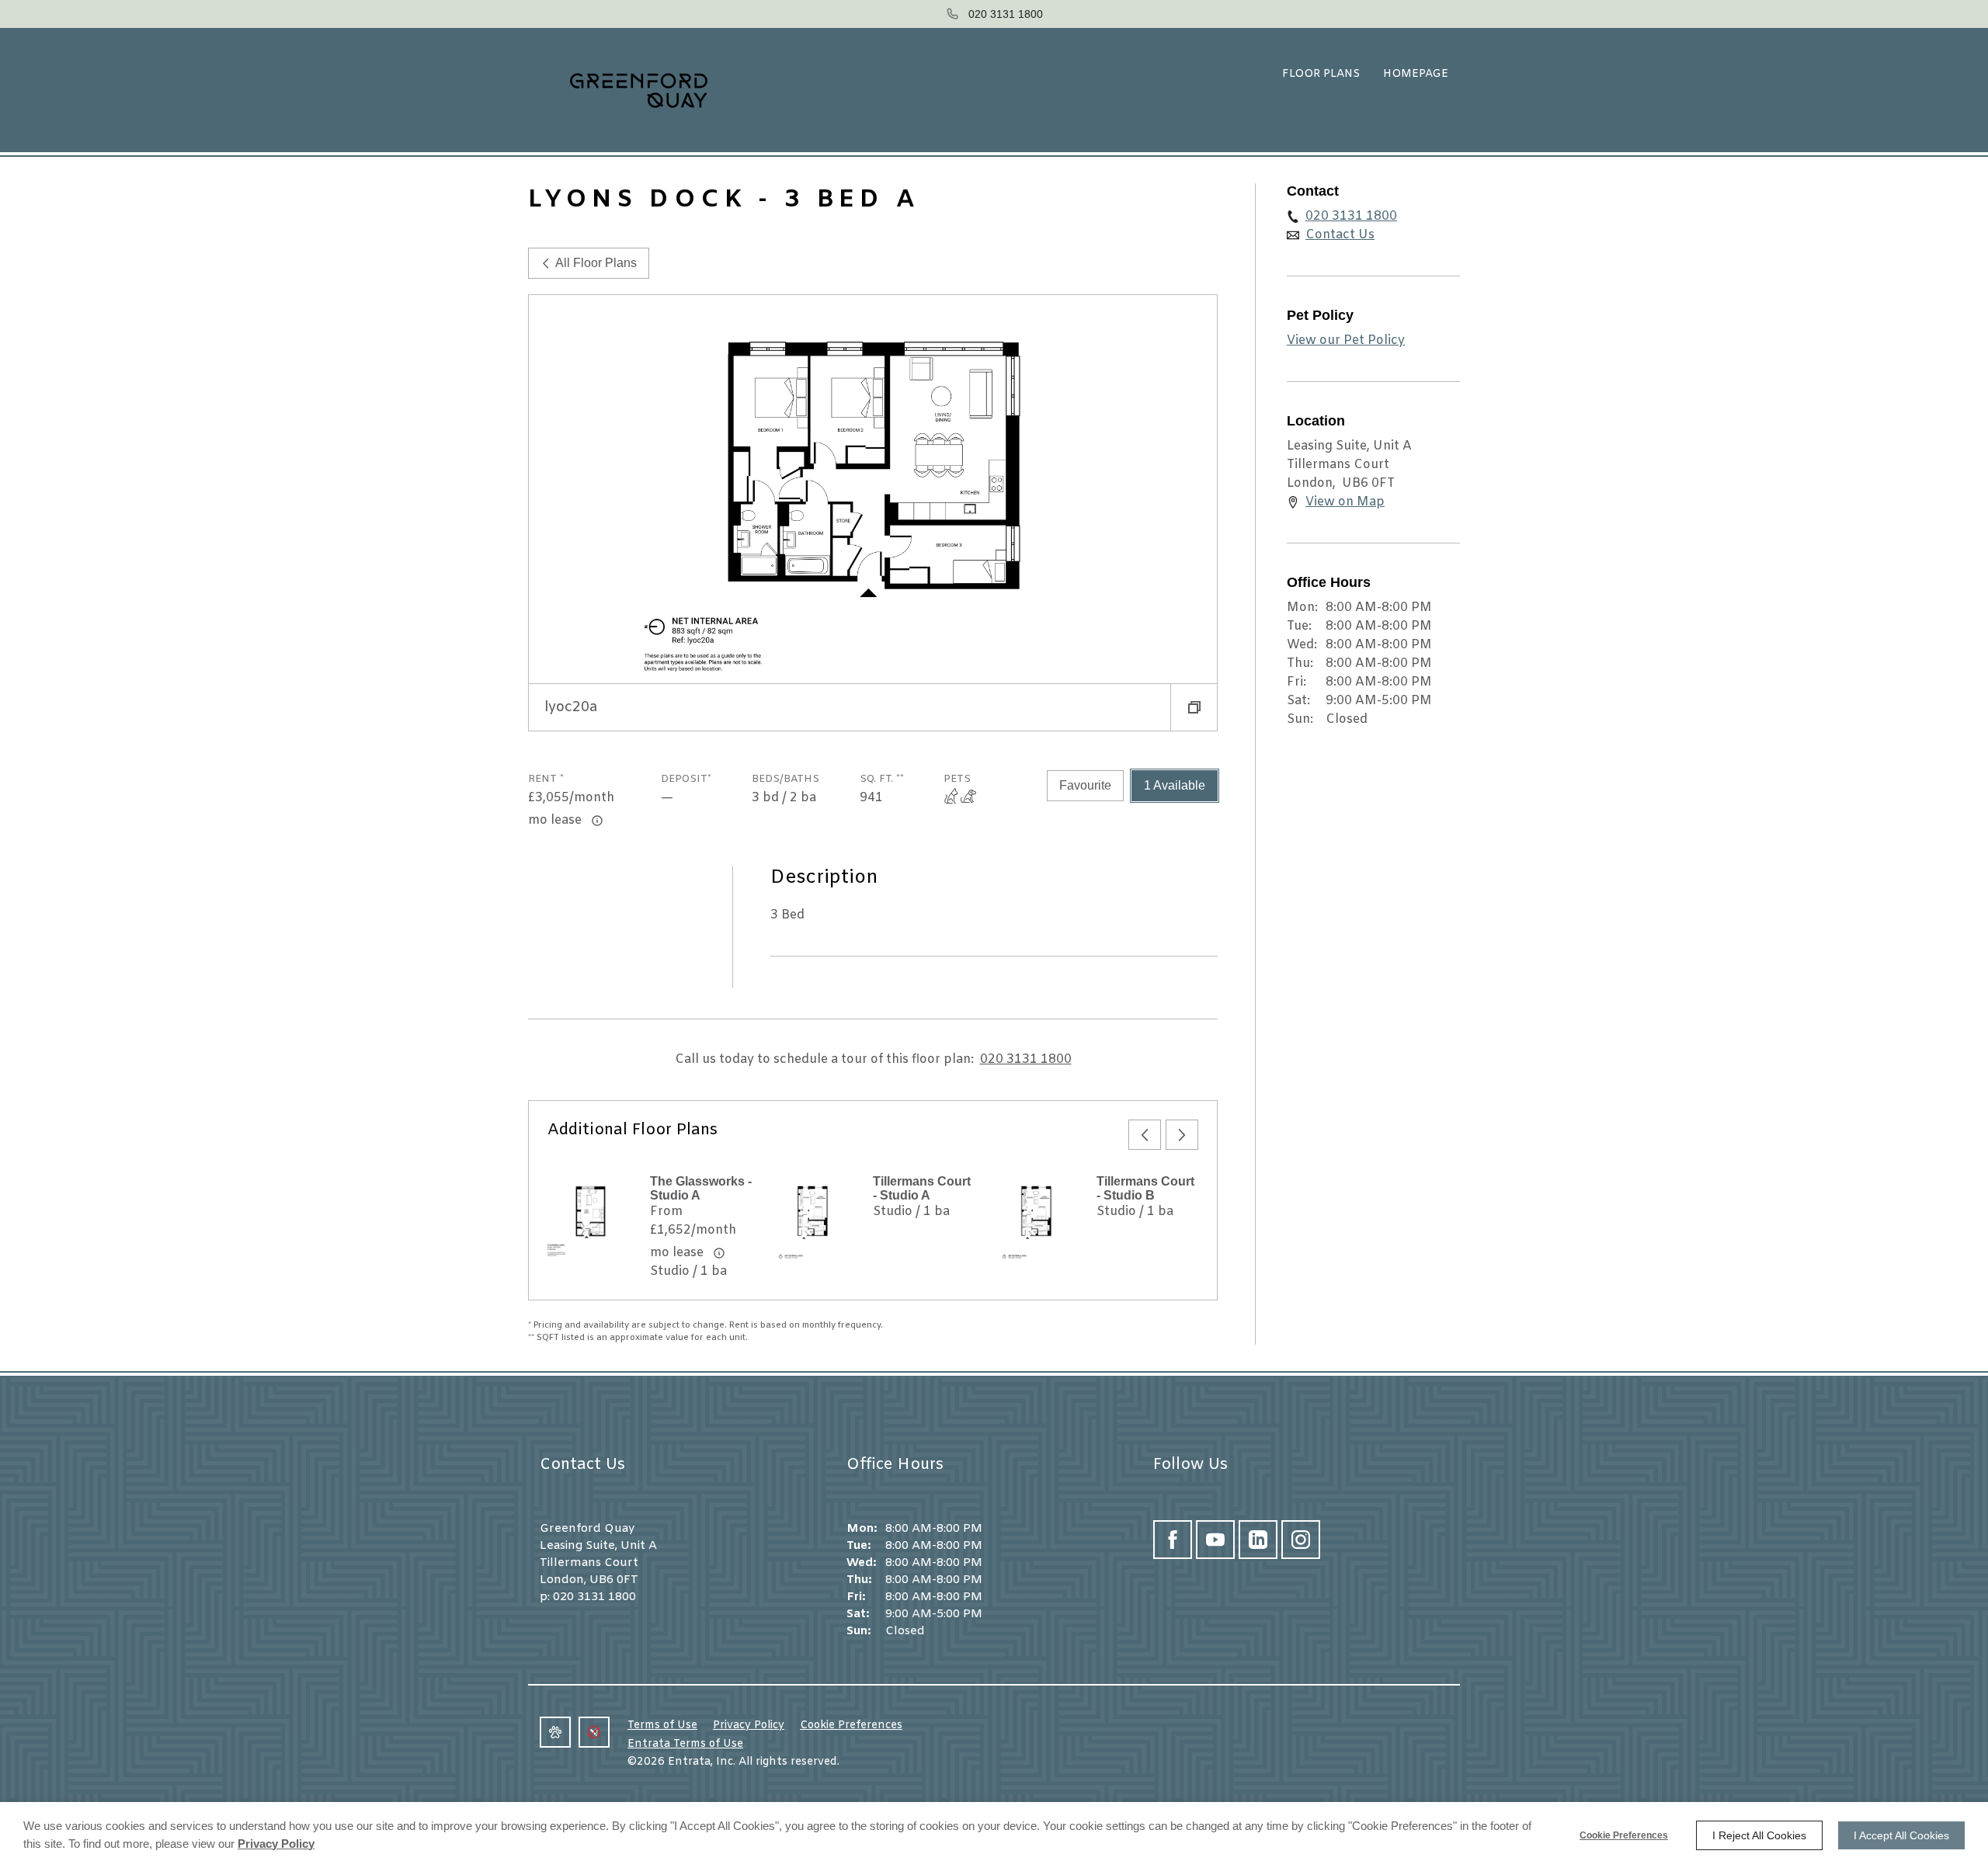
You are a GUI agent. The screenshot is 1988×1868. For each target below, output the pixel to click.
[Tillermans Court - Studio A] (812, 1217)
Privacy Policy (749, 1726)
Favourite (1085, 785)
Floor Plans (1321, 74)
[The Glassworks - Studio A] (589, 1217)
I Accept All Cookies (1901, 1835)
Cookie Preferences (1624, 1835)
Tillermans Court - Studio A (922, 1188)
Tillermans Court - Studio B (1145, 1188)
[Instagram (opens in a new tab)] (1301, 1540)
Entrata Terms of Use (685, 1744)
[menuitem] (1321, 75)
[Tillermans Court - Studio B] (1036, 1217)
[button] (1194, 707)
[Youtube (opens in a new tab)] (1215, 1540)
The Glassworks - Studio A (701, 1188)
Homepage (1416, 74)
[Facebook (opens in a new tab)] (1173, 1540)
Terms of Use (662, 1726)
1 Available (1175, 785)
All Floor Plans (596, 263)
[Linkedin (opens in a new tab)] (1258, 1540)
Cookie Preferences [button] (851, 1726)
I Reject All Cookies (1759, 1835)
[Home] (625, 90)
